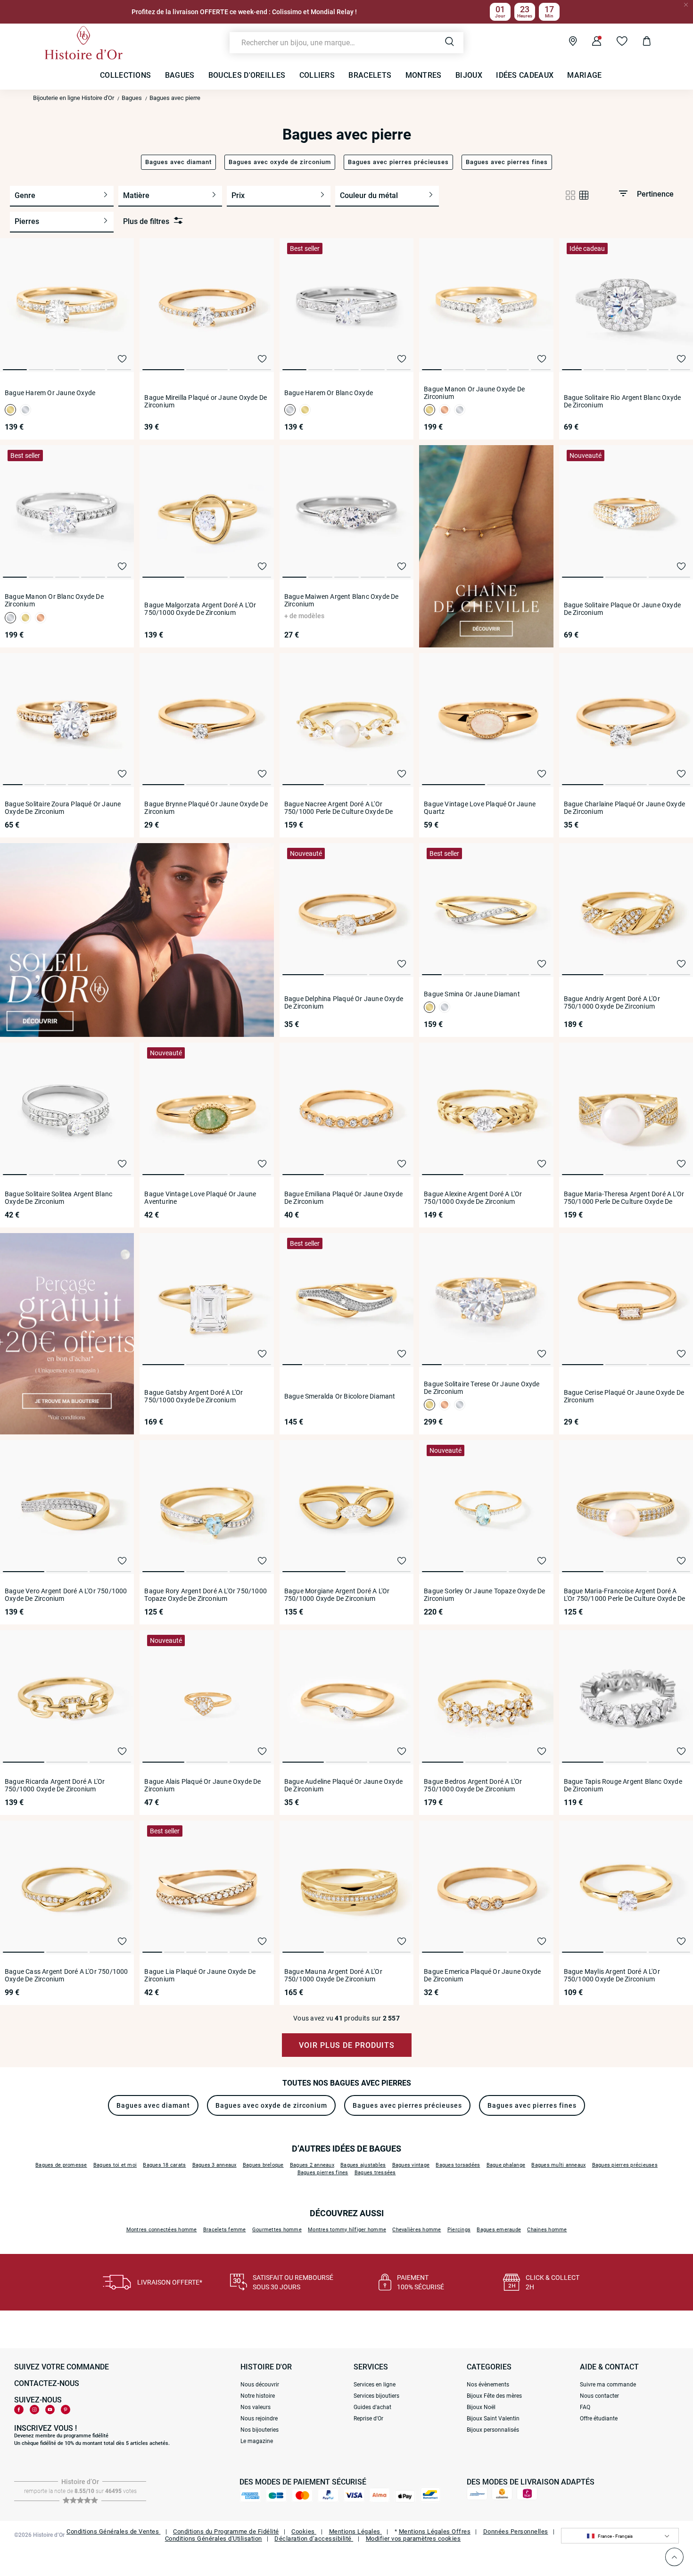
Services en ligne (375, 2385)
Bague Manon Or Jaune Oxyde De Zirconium (474, 393)
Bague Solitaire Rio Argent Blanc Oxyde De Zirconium (623, 401)
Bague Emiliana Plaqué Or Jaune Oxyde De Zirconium (343, 1198)
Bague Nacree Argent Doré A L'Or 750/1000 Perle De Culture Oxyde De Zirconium (339, 808)
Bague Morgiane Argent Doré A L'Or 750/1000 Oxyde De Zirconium (337, 1595)
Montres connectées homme (162, 2230)
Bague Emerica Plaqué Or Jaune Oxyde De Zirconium (482, 1975)
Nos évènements (488, 2385)
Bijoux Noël (481, 2407)
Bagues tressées (375, 2173)
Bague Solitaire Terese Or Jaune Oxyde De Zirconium (482, 1388)
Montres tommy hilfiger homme (347, 2230)
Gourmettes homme (277, 2230)
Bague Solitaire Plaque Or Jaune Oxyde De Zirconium (622, 609)
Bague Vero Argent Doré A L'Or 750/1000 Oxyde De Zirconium (66, 1595)
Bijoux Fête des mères (494, 2396)
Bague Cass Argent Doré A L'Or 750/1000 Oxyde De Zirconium (66, 1975)
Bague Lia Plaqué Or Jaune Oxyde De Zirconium (200, 1975)
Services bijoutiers (376, 2396)
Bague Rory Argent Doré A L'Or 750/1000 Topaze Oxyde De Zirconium (206, 1595)
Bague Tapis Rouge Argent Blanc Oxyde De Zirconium (623, 1785)
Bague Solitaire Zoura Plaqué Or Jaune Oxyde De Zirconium (63, 808)
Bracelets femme (225, 2230)
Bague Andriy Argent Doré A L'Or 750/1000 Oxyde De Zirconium (612, 1002)
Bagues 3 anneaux (214, 2165)
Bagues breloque (263, 2165)
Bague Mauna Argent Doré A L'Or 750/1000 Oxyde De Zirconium (333, 1975)
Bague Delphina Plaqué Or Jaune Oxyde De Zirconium (344, 1002)
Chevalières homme (417, 2230)
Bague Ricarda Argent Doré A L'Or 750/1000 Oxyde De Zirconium (55, 1785)
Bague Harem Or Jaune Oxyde (50, 393)
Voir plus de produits (347, 2045)
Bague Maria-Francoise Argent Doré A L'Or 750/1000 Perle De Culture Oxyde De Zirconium (625, 1595)
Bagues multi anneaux (558, 2165)
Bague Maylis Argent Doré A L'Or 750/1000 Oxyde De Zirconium (612, 1975)
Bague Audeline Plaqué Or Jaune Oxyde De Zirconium (343, 1785)
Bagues (132, 98)
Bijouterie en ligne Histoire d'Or (74, 98)
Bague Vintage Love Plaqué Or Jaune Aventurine (200, 1198)
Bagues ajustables (363, 2165)
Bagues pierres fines (323, 2173)
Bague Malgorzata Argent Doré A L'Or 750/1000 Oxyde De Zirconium (200, 609)
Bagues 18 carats (164, 2165)
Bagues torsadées (458, 2165)
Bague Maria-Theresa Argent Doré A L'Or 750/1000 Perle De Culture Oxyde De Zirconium (624, 1198)
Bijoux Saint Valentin (493, 2419)
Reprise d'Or (368, 2419)
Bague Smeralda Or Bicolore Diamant (340, 1396)
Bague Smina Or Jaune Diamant (472, 994)
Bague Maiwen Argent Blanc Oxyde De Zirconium (342, 600)
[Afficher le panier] (639, 42)
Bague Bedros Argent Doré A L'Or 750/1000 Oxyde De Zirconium (473, 1785)
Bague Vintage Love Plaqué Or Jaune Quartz (480, 808)
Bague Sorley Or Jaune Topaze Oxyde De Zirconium (484, 1595)
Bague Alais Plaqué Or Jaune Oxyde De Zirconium (202, 1785)
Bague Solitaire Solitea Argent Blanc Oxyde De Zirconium (58, 1198)
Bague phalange (506, 2165)
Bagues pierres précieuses (625, 2165)
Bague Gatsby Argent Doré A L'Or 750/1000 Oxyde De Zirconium (194, 1396)
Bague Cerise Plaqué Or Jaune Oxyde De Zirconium (624, 1396)
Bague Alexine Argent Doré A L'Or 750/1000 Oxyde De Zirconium (473, 1198)
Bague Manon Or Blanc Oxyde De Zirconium (54, 600)
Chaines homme (547, 2230)
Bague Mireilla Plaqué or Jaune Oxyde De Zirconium (206, 401)
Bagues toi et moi (115, 2165)
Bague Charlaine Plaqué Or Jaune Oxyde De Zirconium (624, 808)
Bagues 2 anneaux (312, 2165)
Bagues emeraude (499, 2230)
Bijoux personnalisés (493, 2430)
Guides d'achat (372, 2407)
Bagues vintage (411, 2165)
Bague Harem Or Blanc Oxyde (329, 393)
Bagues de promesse (61, 2165)
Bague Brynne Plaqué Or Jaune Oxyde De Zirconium (206, 808)
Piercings (459, 2230)
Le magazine (257, 2441)
